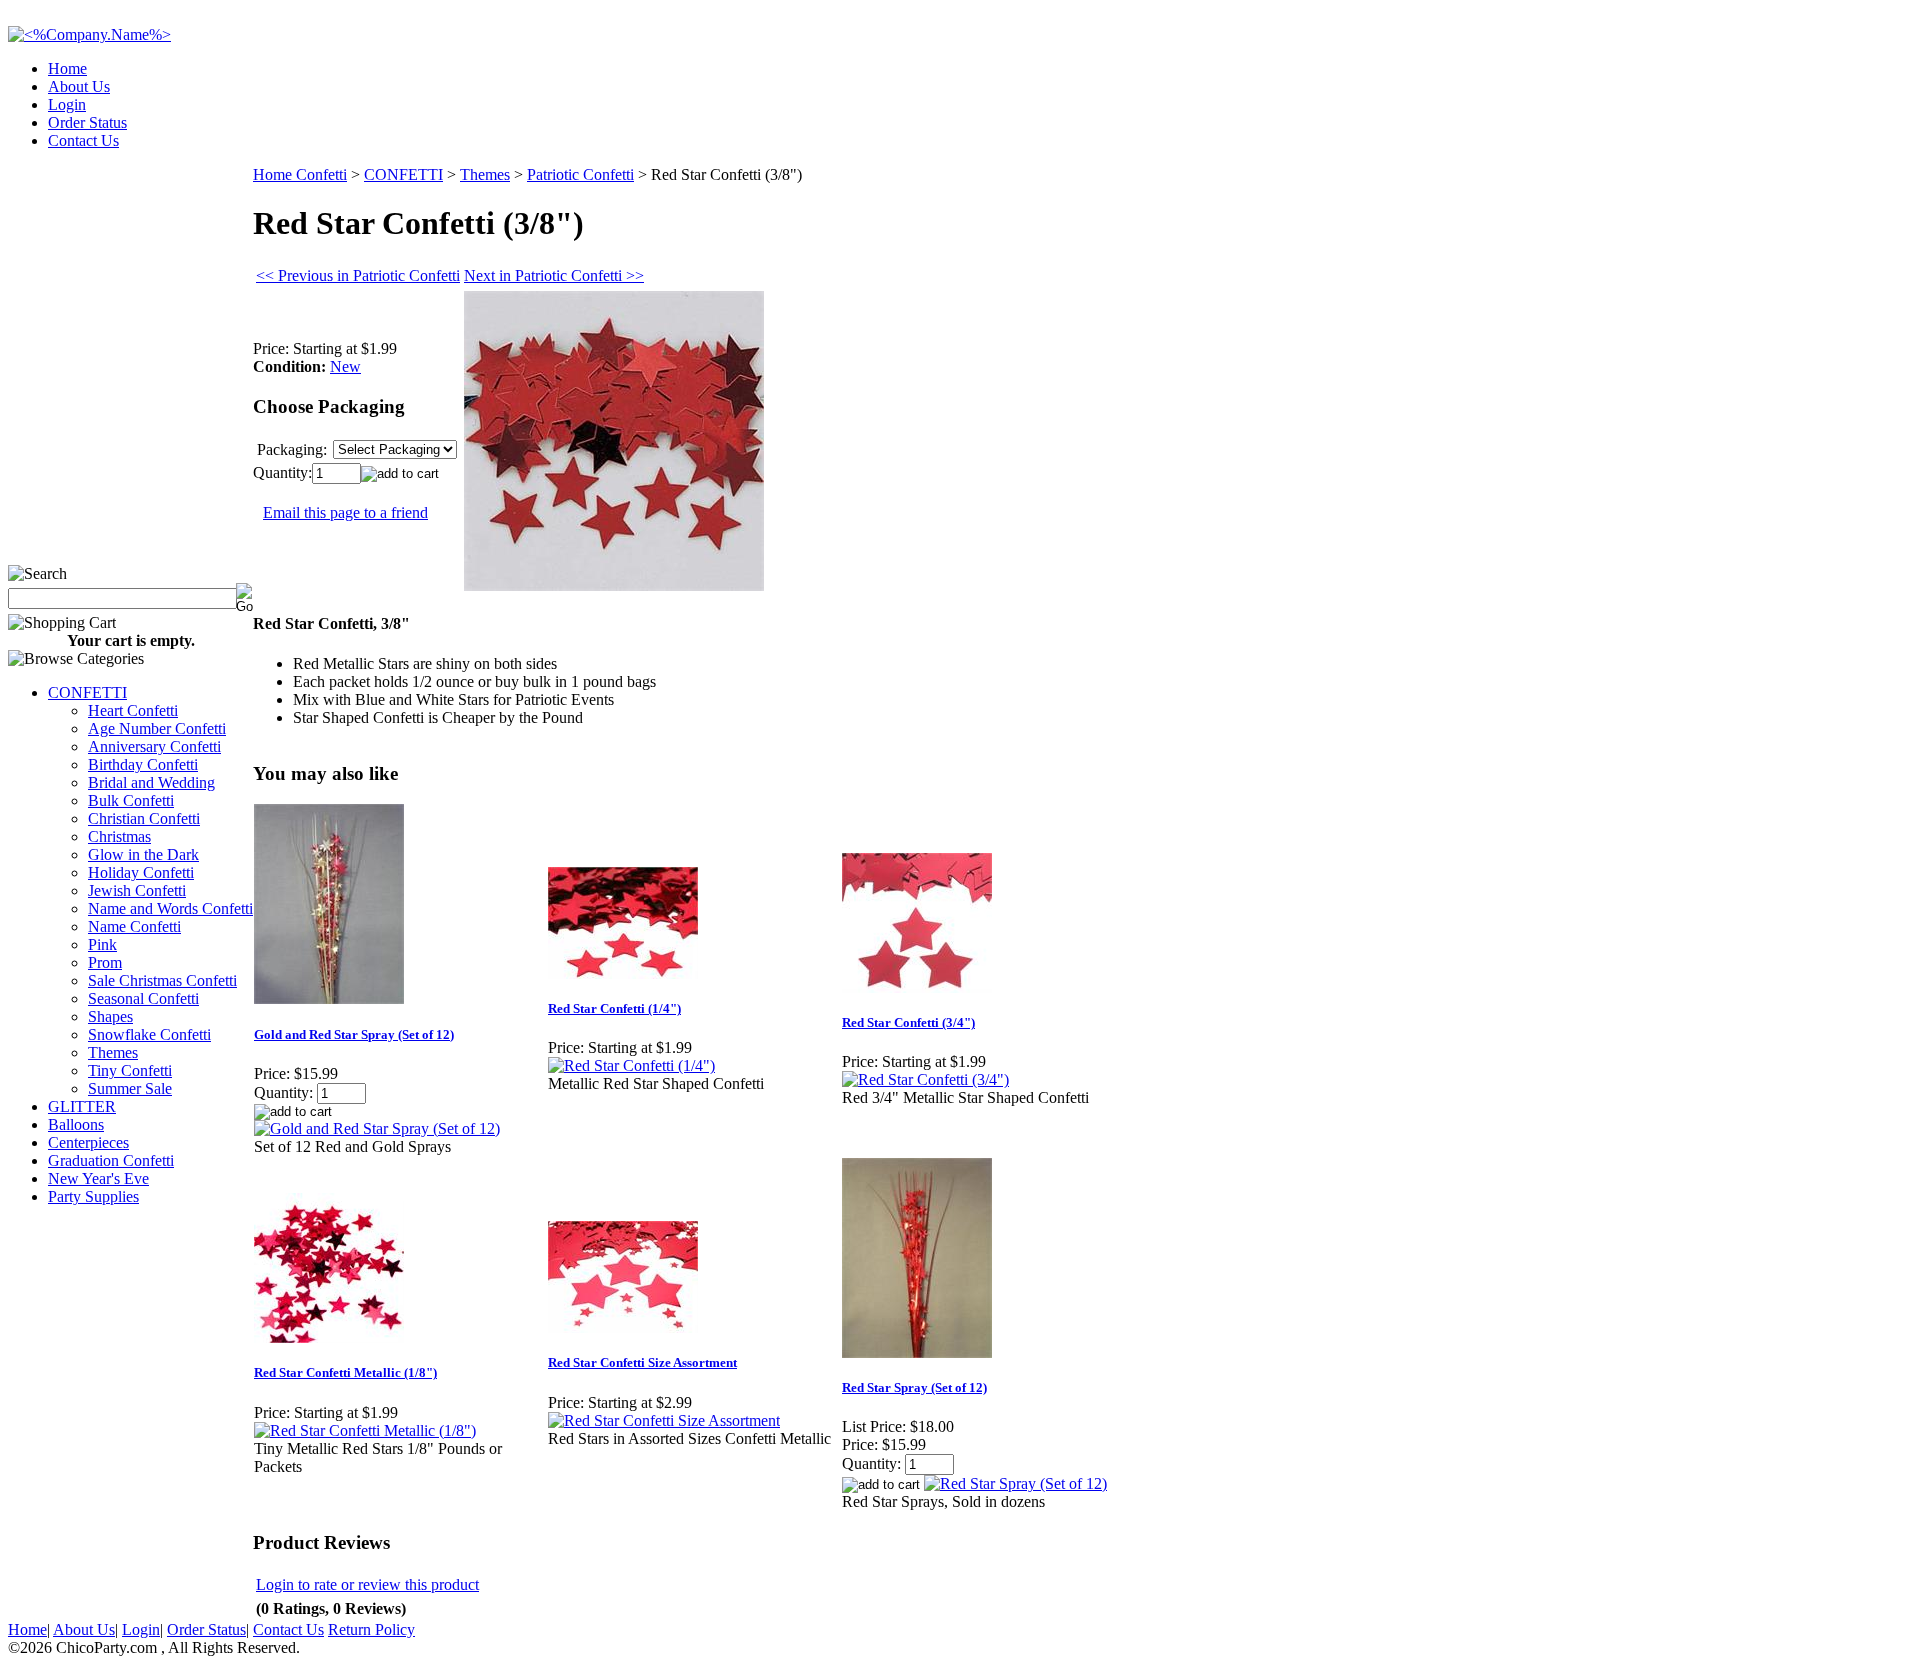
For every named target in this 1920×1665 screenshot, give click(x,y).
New (345, 366)
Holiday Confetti (141, 872)
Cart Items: (1731, 134)
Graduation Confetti (111, 1160)
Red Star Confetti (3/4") (908, 1022)
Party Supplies (93, 1196)
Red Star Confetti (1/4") (614, 1008)
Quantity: (282, 472)
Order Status (87, 122)
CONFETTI (87, 692)
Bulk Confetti (131, 800)
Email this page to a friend (345, 512)
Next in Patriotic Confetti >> (554, 275)
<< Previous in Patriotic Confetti (358, 275)
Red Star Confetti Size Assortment (642, 1362)
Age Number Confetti (157, 728)
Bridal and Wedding (151, 782)
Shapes (110, 1016)
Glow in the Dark (143, 854)
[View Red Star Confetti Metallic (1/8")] (365, 1430)
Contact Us (83, 140)
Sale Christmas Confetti (162, 980)
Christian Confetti (144, 818)
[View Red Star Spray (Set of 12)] (1015, 1483)
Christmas (119, 836)
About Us (79, 86)
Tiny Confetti (130, 1070)
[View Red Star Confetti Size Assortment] (664, 1420)
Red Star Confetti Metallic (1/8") (345, 1372)
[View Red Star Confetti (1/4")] (631, 1065)
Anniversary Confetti (154, 746)
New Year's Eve (98, 1178)
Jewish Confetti (137, 890)
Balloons (76, 1124)
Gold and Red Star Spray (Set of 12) (354, 1034)
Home (67, 68)
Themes (113, 1052)
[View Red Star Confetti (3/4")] (925, 1079)
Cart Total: (1840, 134)
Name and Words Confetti (170, 908)
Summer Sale (130, 1088)
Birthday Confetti (143, 764)
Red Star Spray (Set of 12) (914, 1387)
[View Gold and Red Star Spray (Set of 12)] (377, 1128)
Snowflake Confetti (149, 1034)
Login (67, 104)
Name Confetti (134, 926)
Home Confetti (300, 174)
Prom (105, 962)
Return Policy (371, 1629)
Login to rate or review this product (367, 1584)
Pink (102, 944)
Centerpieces (88, 1142)
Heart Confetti (133, 710)
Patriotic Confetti (580, 174)
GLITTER (82, 1106)
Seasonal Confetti (143, 998)
